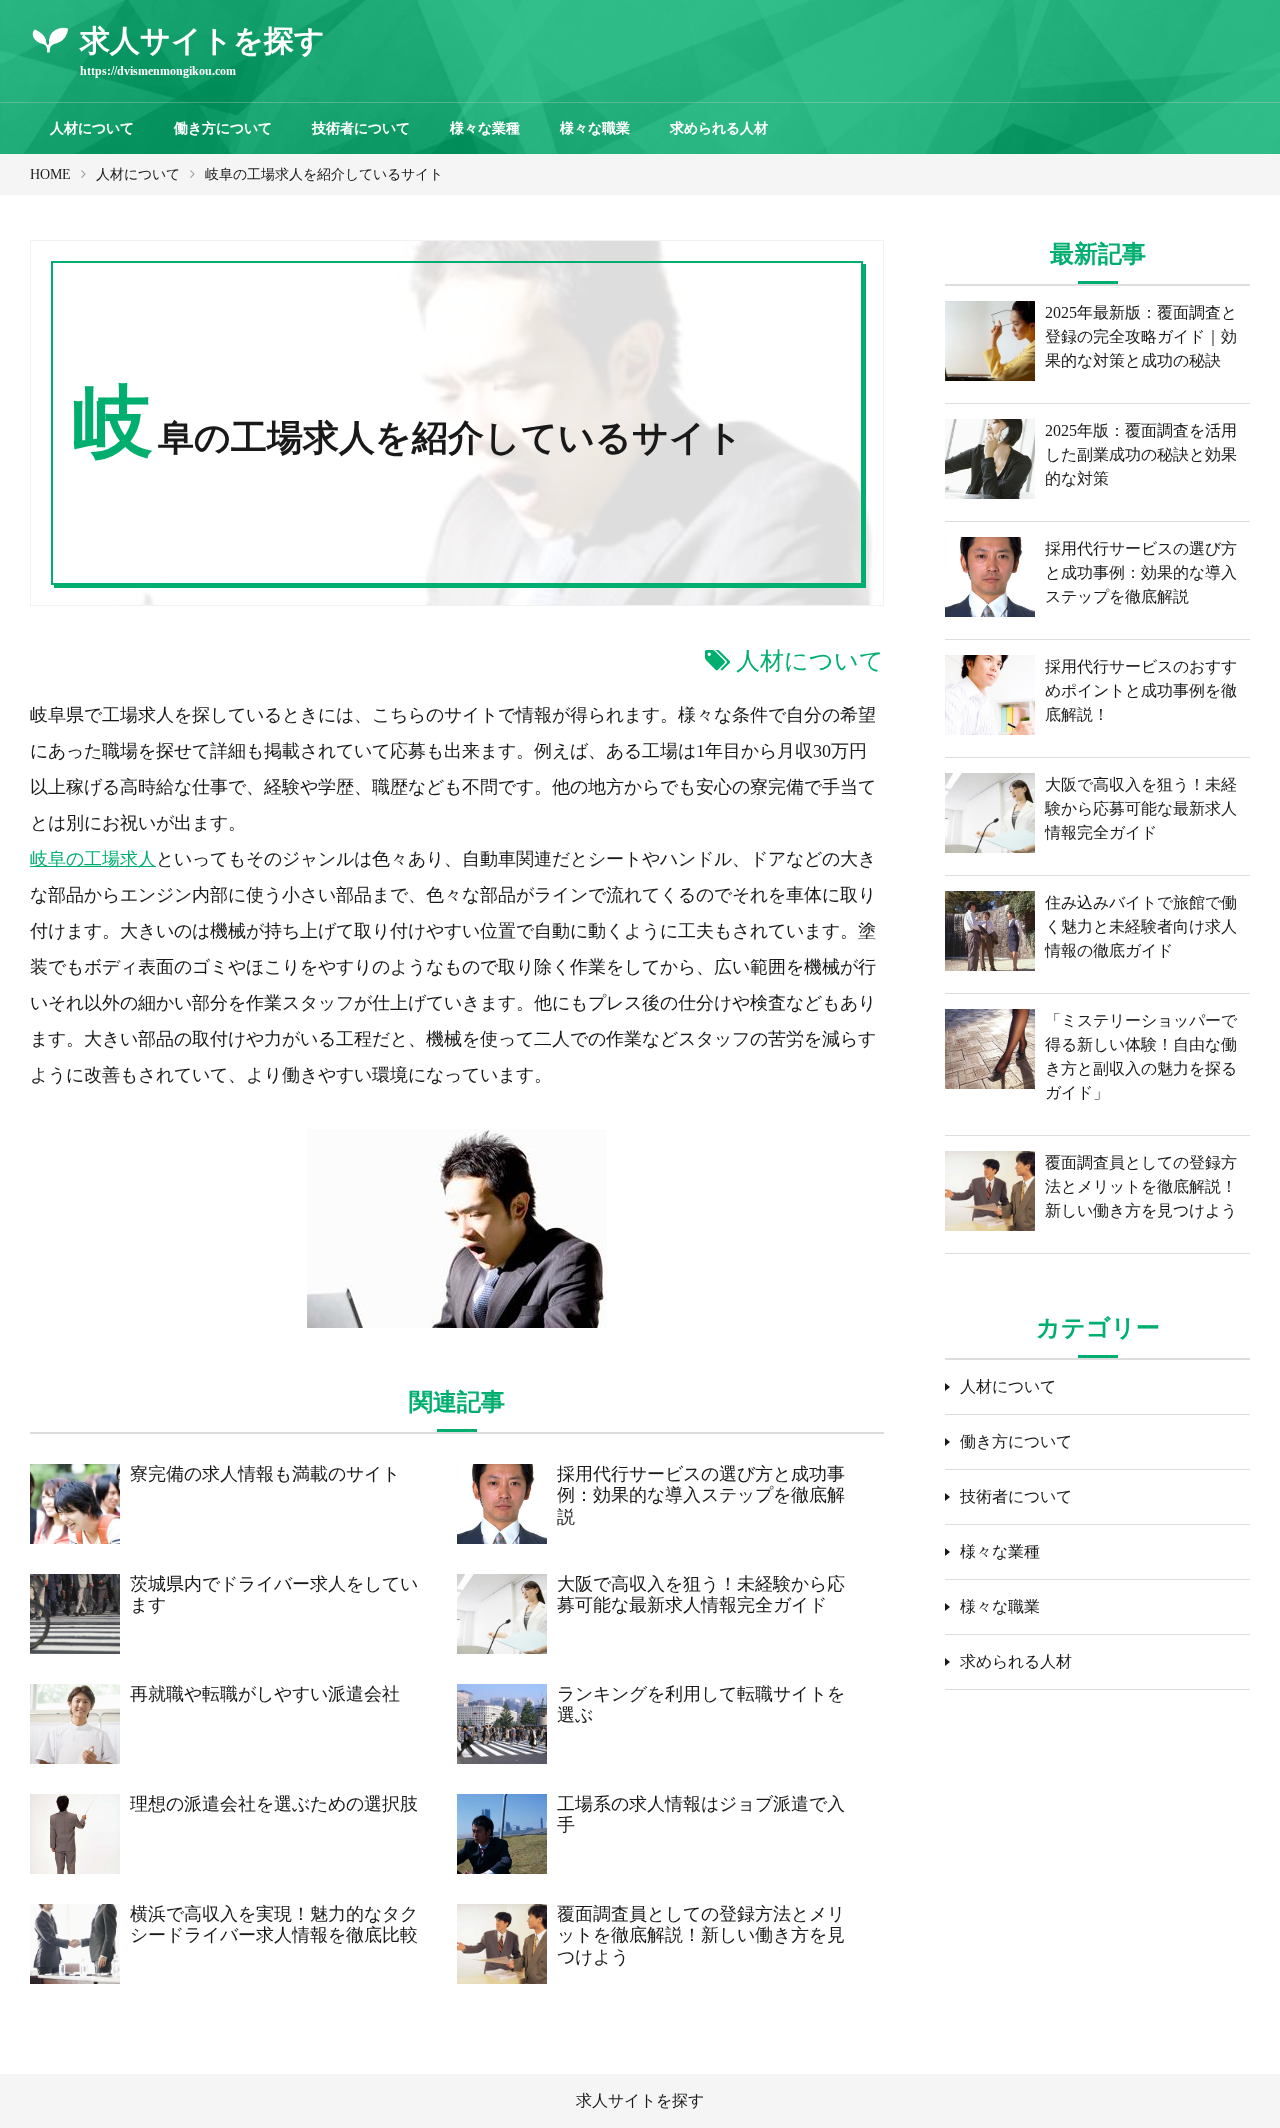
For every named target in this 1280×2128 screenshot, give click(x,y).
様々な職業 (595, 128)
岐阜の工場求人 (93, 859)
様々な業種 (485, 128)
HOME (50, 174)
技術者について (361, 128)
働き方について (223, 128)
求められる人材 (719, 128)
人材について (92, 128)
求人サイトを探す (640, 2100)
